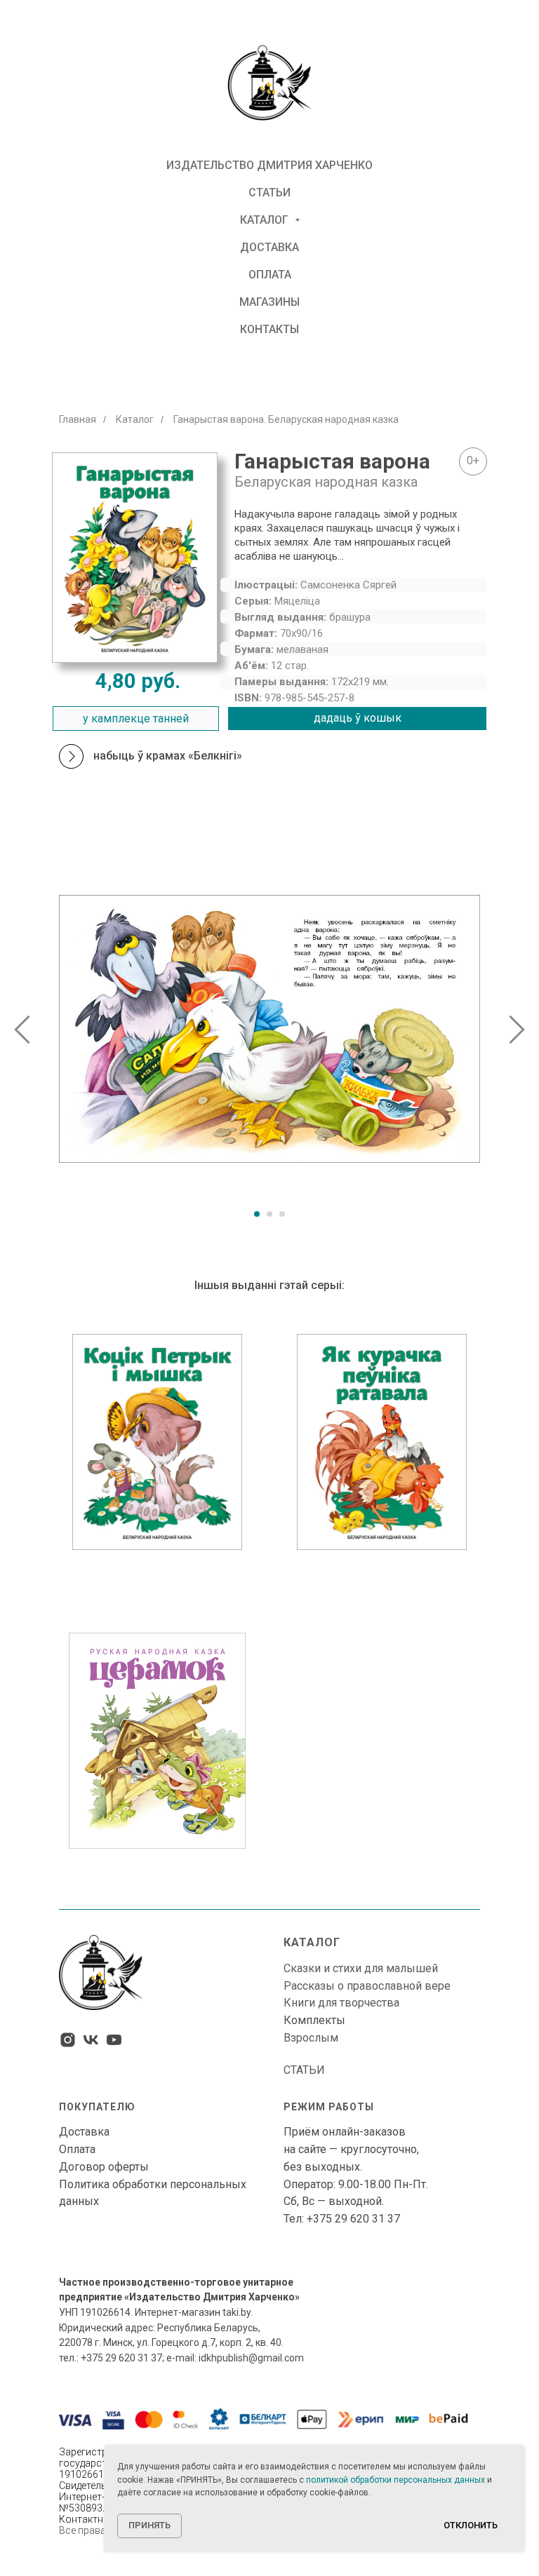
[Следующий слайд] (517, 1029)
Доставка (269, 247)
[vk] (91, 2040)
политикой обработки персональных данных (395, 2480)
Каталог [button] (266, 220)
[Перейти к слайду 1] (257, 1214)
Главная (78, 419)
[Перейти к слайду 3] (282, 1214)
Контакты (269, 329)
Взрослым (311, 2038)
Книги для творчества (341, 2003)
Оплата (270, 275)
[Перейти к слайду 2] (269, 1214)
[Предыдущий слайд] (22, 1029)
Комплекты (314, 2020)
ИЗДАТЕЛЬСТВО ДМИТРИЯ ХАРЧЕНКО (269, 165)
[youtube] (114, 2040)
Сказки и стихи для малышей (361, 1968)
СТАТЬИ (304, 2070)
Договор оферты (104, 2167)
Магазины (269, 302)
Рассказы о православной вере (367, 1986)
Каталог (135, 419)
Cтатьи (269, 193)
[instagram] (68, 2040)
